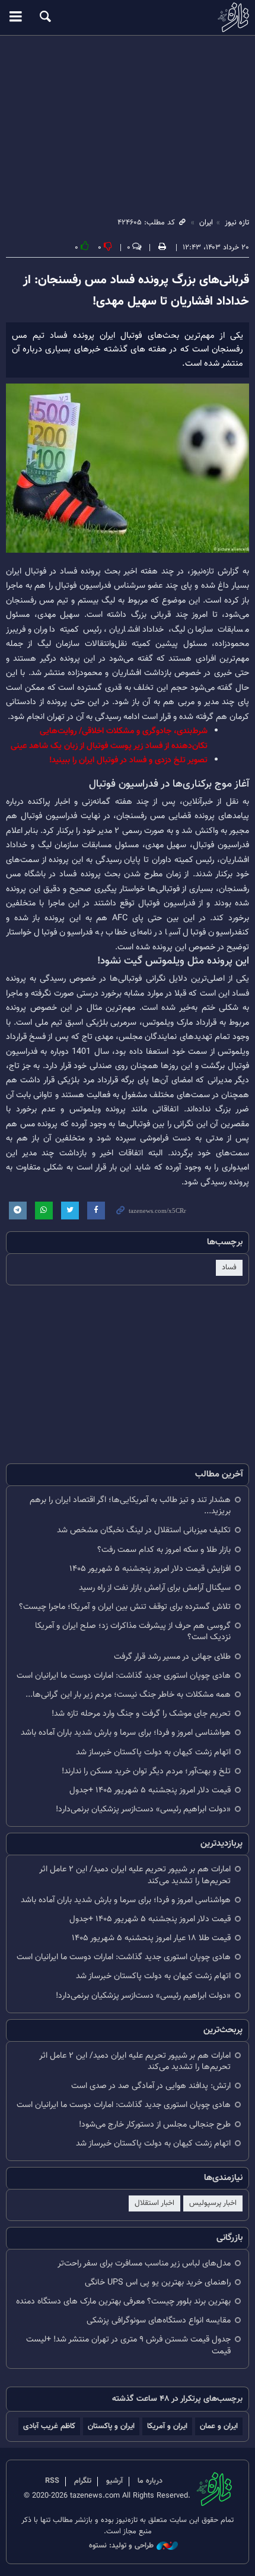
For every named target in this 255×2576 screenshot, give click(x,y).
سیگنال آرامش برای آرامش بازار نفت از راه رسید (155, 1588)
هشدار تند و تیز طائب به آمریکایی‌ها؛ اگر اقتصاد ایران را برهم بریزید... (130, 1506)
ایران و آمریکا (167, 2426)
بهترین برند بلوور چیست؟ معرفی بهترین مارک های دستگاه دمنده (123, 2301)
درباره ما (150, 2481)
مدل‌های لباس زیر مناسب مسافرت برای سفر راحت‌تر (144, 2263)
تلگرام (83, 2481)
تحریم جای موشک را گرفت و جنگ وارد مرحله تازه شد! (141, 1714)
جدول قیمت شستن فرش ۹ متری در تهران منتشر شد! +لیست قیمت (128, 2345)
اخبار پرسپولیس (213, 2203)
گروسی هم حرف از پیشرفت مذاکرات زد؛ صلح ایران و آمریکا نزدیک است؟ (133, 1631)
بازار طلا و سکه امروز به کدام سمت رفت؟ (164, 1550)
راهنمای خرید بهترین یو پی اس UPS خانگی (158, 2282)
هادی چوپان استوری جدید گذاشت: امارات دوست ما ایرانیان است (124, 1676)
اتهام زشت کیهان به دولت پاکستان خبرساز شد (153, 1752)
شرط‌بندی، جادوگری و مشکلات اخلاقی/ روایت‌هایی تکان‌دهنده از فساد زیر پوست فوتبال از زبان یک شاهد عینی (109, 738)
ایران (206, 223)
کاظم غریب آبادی (49, 2426)
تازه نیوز (128, 17)
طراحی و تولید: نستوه (121, 2546)
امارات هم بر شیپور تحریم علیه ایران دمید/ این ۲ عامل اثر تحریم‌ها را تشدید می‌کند (135, 1875)
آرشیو (114, 2481)
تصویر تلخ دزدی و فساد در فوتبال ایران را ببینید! (128, 760)
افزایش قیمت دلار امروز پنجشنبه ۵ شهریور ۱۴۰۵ (150, 1569)
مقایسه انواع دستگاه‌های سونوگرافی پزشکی (159, 2320)
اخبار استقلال (154, 2203)
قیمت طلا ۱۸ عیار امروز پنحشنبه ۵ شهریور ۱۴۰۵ (151, 1938)
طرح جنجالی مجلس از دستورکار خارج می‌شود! (155, 2125)
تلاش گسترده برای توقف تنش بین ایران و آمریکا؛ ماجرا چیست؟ (125, 1607)
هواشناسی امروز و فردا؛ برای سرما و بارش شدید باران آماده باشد (126, 1733)
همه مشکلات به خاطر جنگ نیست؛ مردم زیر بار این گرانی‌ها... (128, 1695)
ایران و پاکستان (111, 2426)
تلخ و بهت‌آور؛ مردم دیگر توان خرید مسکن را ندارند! (146, 1771)
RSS (52, 2481)
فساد (229, 1268)
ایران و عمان (219, 2426)
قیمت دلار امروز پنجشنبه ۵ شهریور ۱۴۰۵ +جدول (150, 1790)
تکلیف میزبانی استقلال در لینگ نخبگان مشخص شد (144, 1530)
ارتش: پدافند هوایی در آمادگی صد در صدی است (151, 2086)
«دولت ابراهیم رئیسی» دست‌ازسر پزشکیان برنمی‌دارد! (143, 1809)
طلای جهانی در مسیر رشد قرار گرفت (172, 1657)
